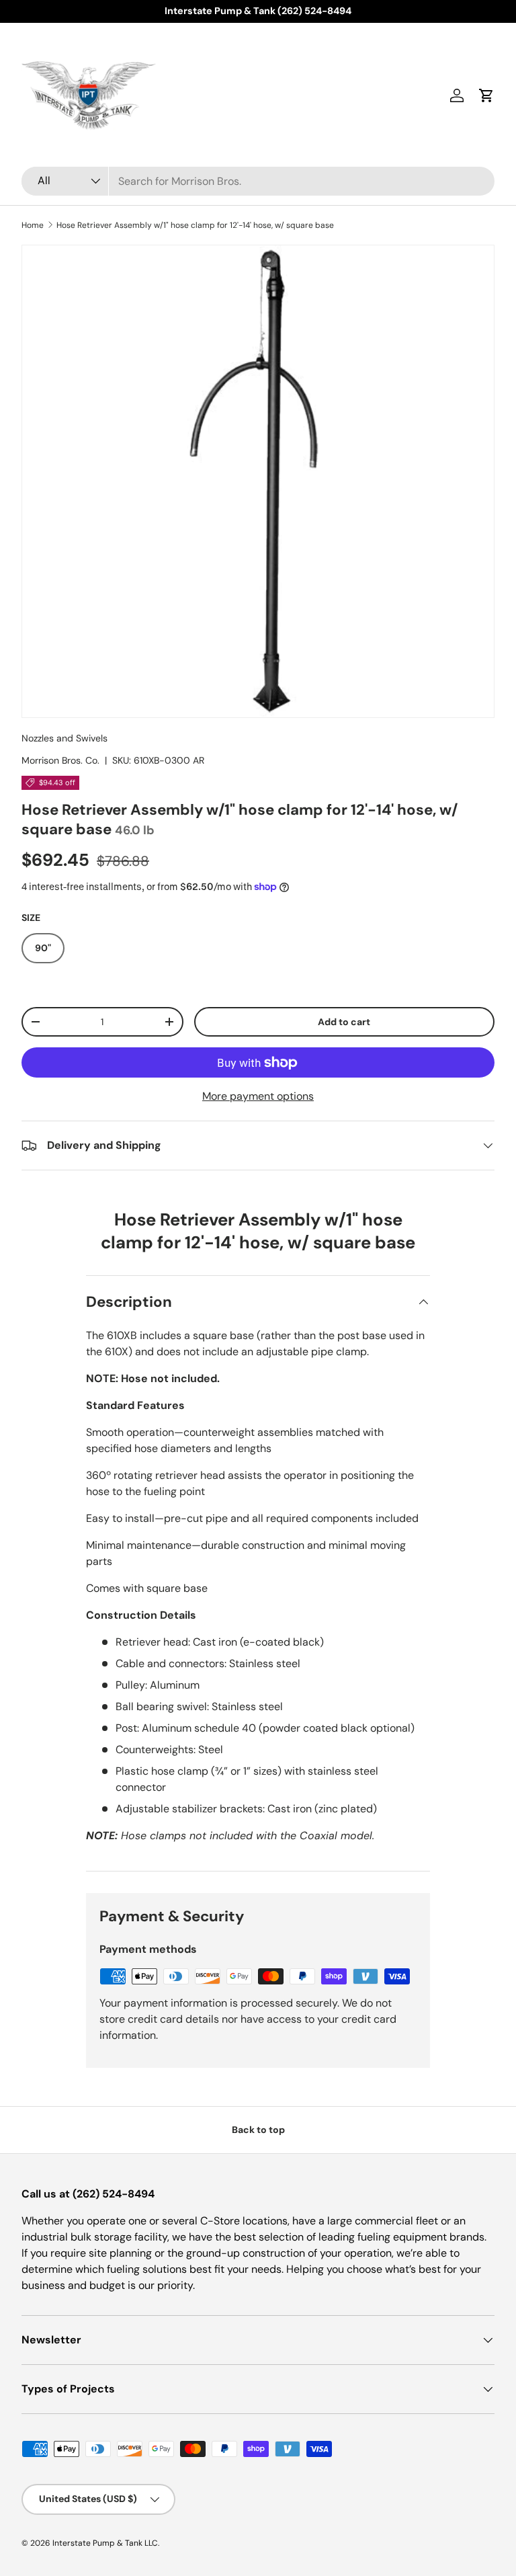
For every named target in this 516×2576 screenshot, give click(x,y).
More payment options (258, 1096)
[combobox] (258, 181)
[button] (486, 95)
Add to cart (344, 1022)
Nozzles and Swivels (64, 738)
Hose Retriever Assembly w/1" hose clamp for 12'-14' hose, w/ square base (195, 225)
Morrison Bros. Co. (60, 760)
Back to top (258, 2130)
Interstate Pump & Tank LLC (105, 2543)
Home (33, 225)
